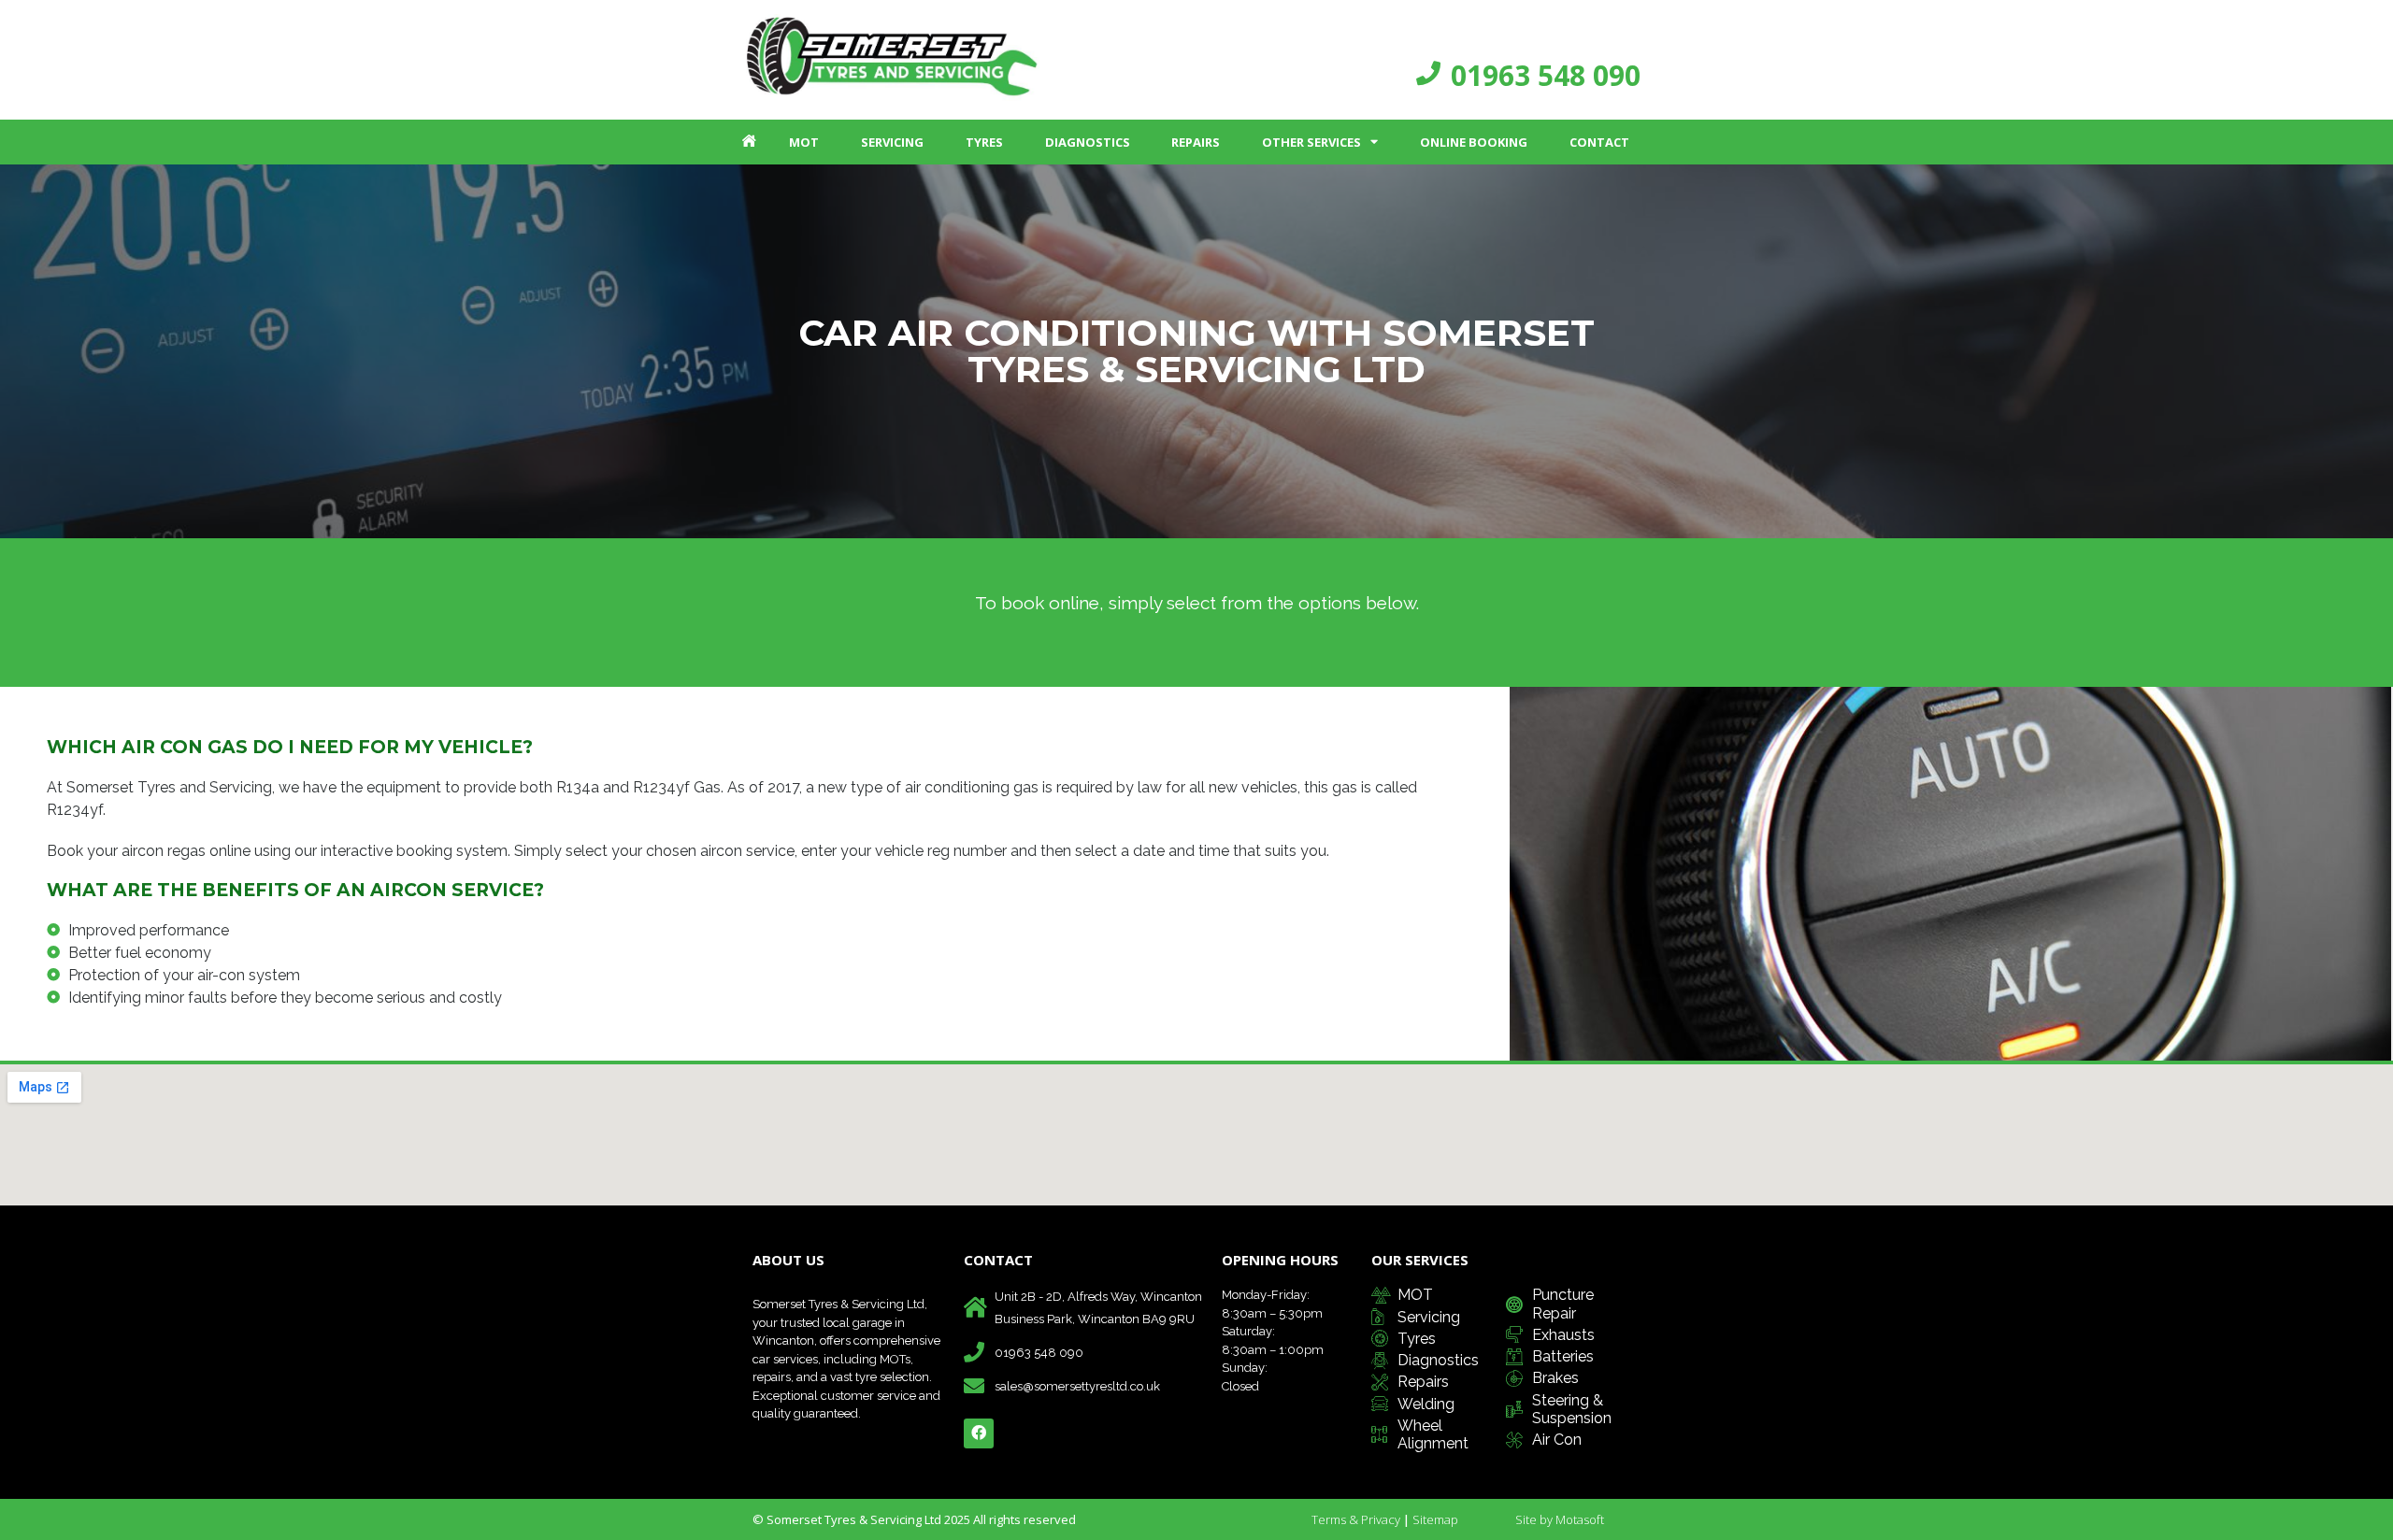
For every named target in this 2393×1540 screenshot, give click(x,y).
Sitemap (1435, 1519)
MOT (804, 142)
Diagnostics (1088, 142)
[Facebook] (979, 1433)
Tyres (984, 142)
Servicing (892, 142)
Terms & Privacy (1356, 1519)
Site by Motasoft (1560, 1519)
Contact (1599, 142)
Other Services (1311, 142)
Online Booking (1474, 142)
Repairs (1196, 142)
